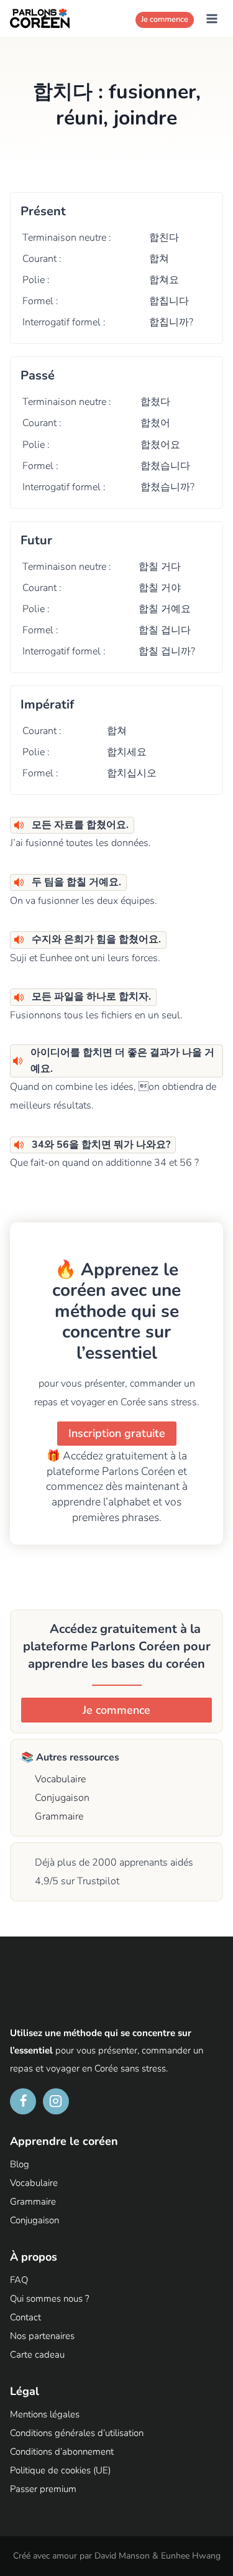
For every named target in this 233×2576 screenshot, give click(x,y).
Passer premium (43, 2490)
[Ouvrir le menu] (212, 18)
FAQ (19, 2281)
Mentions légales (45, 2415)
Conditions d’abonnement (62, 2452)
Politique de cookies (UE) (60, 2471)
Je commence (165, 19)
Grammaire (58, 1816)
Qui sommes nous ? (50, 2299)
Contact (25, 2318)
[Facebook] (23, 2101)
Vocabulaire (59, 1779)
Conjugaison (61, 1798)
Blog (20, 2165)
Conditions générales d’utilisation (77, 2434)
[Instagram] (56, 2101)
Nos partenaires (42, 2337)
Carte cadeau (37, 2355)
